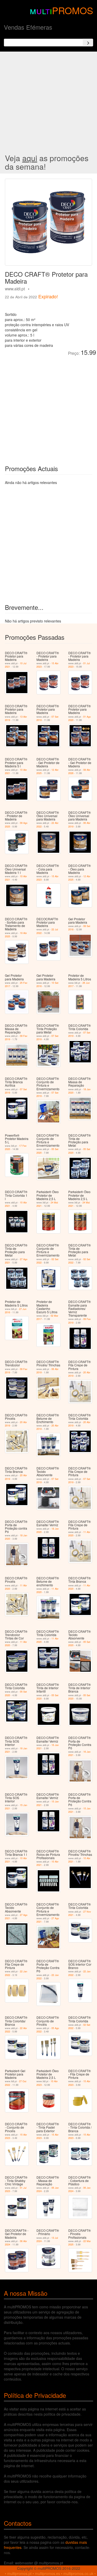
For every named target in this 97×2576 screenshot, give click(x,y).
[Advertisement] (48, 103)
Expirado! (48, 296)
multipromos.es (47, 2573)
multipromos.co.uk (78, 2573)
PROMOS (73, 10)
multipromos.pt (19, 2573)
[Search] (88, 43)
